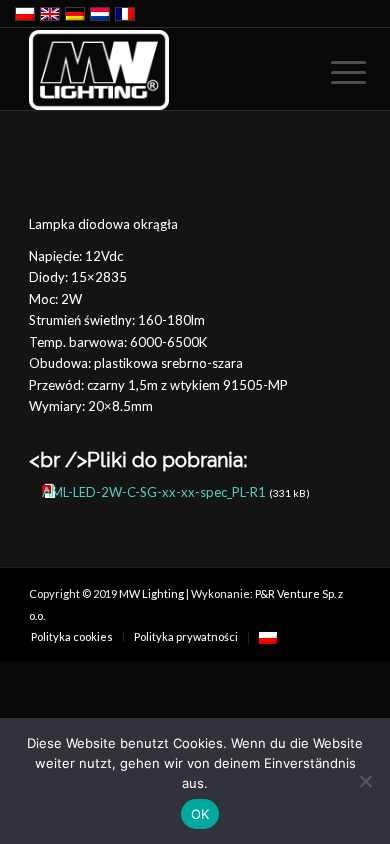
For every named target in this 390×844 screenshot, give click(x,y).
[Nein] (365, 781)
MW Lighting (151, 593)
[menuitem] (333, 72)
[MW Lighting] (161, 70)
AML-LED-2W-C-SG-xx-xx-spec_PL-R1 (154, 492)
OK (200, 814)
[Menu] (333, 72)
